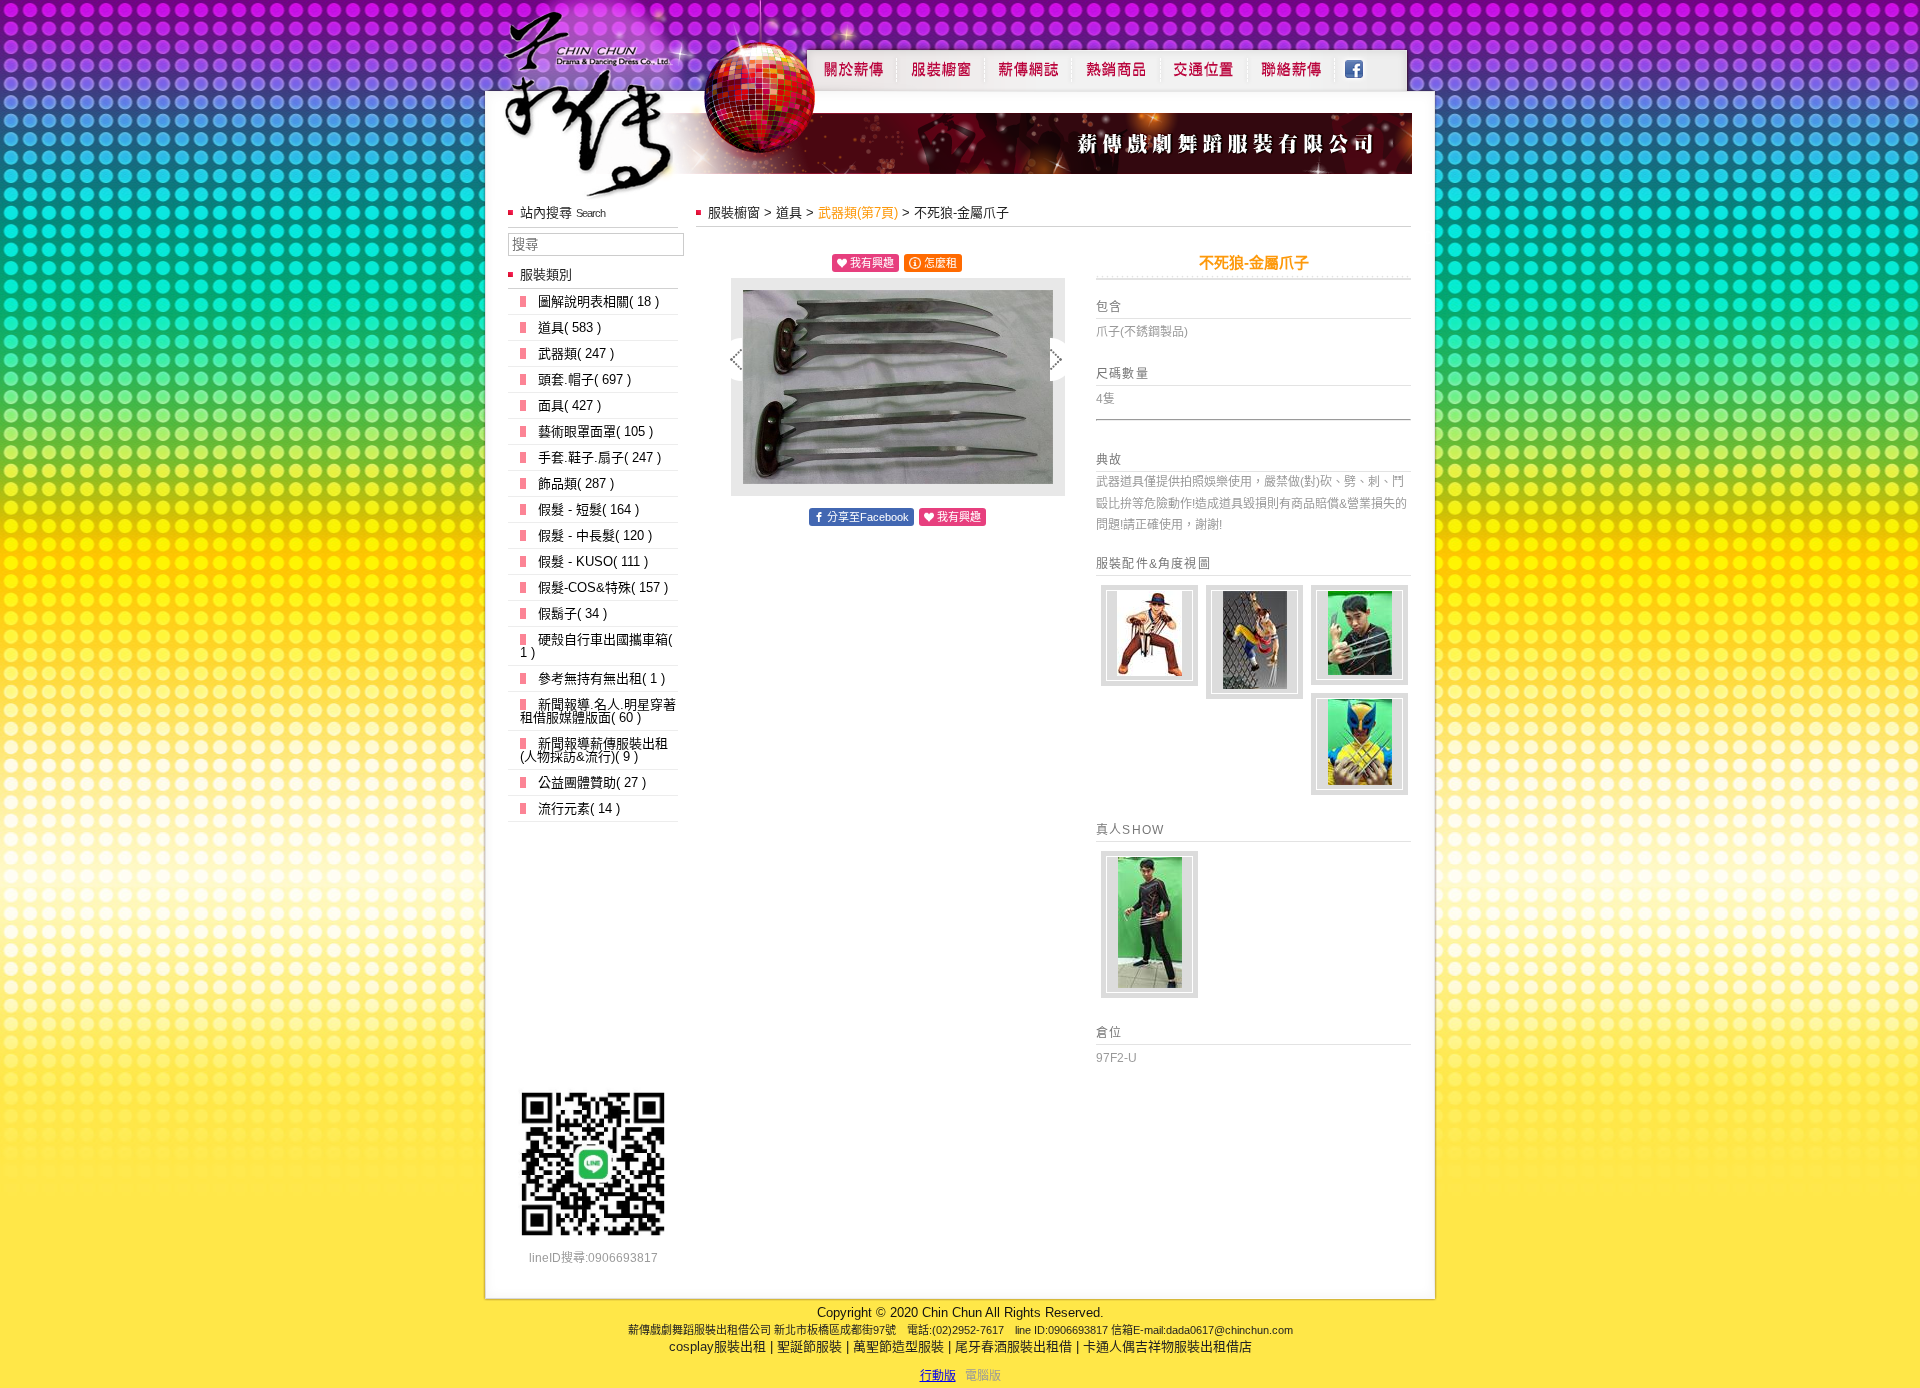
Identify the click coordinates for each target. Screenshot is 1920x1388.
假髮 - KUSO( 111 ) (593, 561)
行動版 (938, 1376)
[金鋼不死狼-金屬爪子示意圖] (1149, 924)
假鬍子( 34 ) (572, 613)
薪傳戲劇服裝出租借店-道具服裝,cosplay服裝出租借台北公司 (626, 103)
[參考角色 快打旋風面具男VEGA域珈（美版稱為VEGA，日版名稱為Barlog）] (1254, 642)
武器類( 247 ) (576, 353)
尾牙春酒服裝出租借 (1013, 1346)
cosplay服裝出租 (717, 1346)
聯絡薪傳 (1292, 62)
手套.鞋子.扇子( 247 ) (599, 457)
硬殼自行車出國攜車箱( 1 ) (596, 646)
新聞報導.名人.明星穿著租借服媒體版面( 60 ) (598, 711)
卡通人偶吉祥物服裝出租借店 (1167, 1346)
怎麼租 (940, 263)
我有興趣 (872, 263)
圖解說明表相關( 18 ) (598, 301)
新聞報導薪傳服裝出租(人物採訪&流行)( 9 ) (594, 750)
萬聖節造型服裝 (898, 1346)
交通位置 (1204, 62)
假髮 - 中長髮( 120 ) (595, 535)
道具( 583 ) (569, 327)
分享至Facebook (868, 517)
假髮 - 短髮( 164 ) (588, 509)
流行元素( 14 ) (579, 808)
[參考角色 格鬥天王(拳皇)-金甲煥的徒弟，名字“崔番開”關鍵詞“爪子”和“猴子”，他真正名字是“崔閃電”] (1149, 635)
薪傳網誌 (1028, 62)
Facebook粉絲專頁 (1364, 62)
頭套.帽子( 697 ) (584, 379)
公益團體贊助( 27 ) (592, 782)
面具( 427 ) (569, 405)
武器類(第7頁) (858, 212)
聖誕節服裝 (809, 1346)
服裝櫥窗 (940, 62)
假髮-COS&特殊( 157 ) (603, 587)
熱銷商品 (1116, 62)
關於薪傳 (851, 62)
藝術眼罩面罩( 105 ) (595, 431)
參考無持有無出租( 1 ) (601, 678)
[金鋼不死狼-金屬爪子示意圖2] (1359, 635)
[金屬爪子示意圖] (1359, 744)
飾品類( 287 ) (576, 483)
